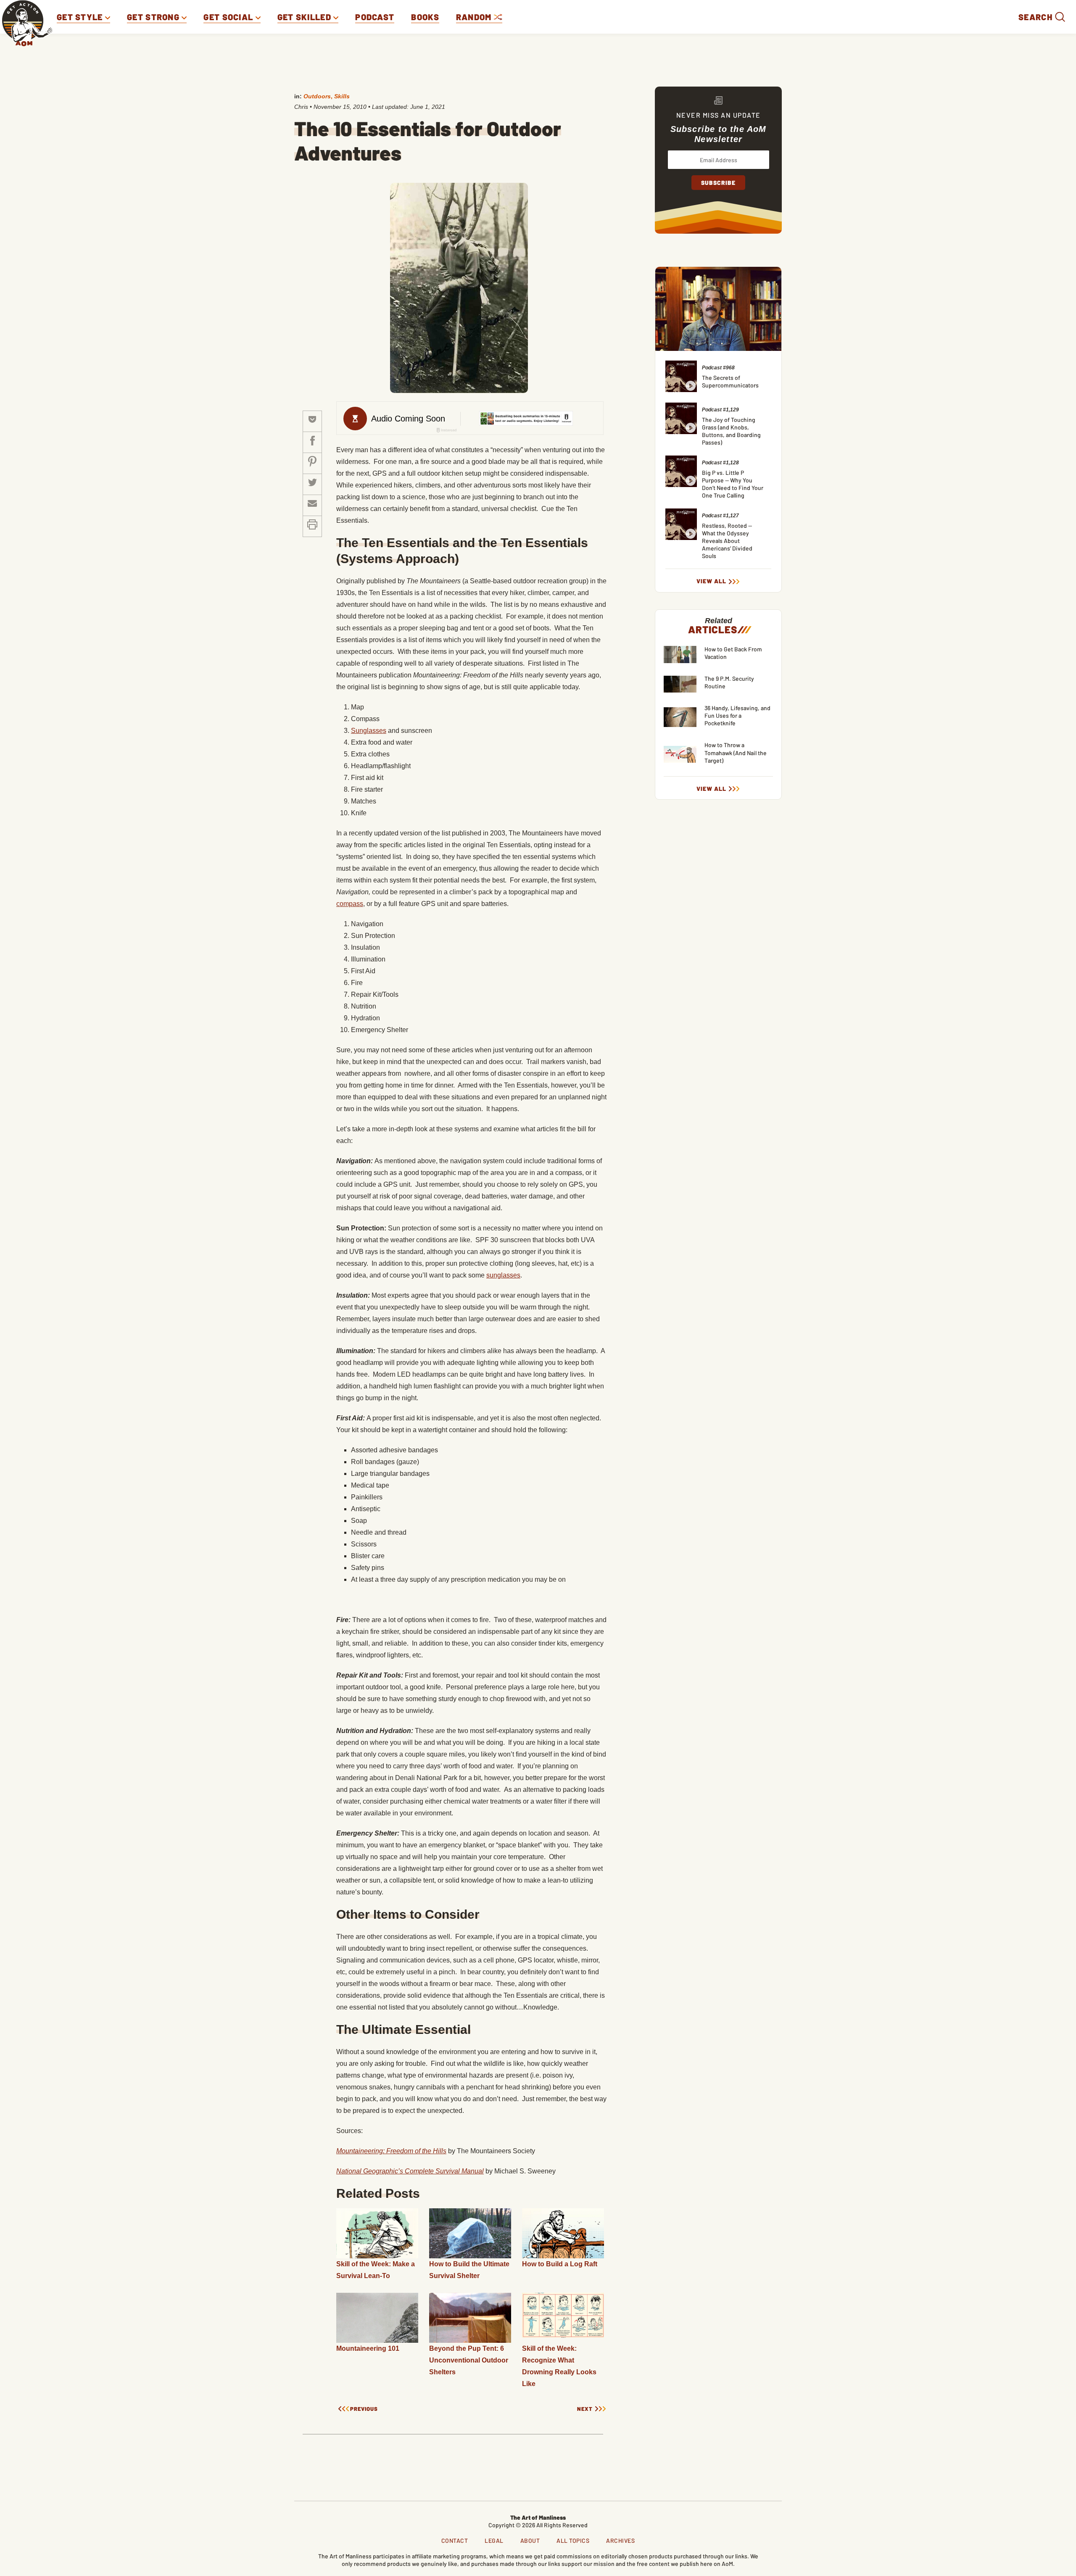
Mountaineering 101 (368, 2348)
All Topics (573, 2540)
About (530, 2540)
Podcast (375, 17)
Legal (494, 2540)
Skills (342, 96)
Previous (364, 2409)
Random (475, 17)
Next (585, 2409)
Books (425, 17)
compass (350, 904)
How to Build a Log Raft (560, 2264)
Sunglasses (369, 731)
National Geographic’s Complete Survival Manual (410, 2171)
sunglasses (503, 1275)
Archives (620, 2540)
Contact (455, 2540)
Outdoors (317, 96)
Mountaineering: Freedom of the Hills (391, 2151)
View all (711, 581)
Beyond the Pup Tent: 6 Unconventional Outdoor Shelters (469, 2360)
